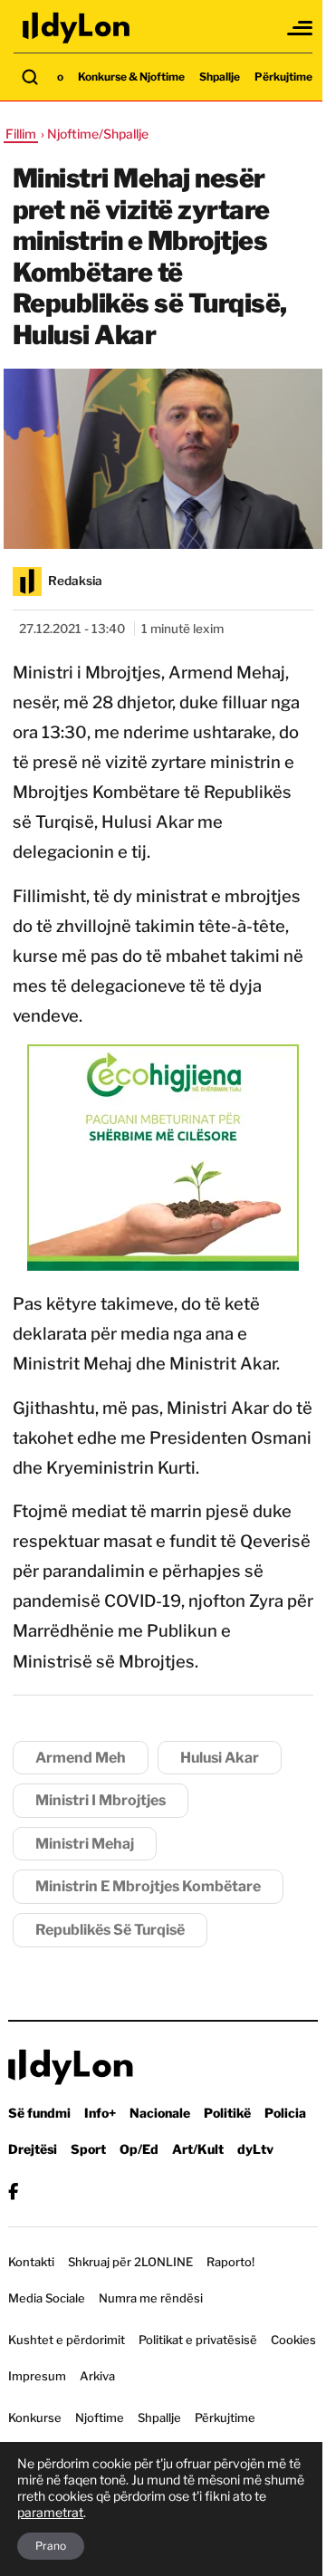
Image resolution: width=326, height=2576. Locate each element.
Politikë (227, 2113)
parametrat (50, 2512)
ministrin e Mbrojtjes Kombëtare (148, 1886)
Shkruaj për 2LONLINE (130, 2262)
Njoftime (100, 2417)
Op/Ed (139, 2149)
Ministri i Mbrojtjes (101, 1800)
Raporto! (230, 2262)
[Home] (77, 28)
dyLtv (255, 2149)
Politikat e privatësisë (198, 2340)
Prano (51, 2546)
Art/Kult (198, 2149)
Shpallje (220, 77)
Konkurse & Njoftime (131, 77)
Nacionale (160, 2113)
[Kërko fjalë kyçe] (30, 77)
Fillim (21, 134)
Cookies (293, 2340)
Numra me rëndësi (151, 2298)
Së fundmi (39, 2113)
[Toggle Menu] (301, 28)
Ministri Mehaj (85, 1844)
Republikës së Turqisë (110, 1930)
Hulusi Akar (220, 1758)
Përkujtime (283, 77)
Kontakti (31, 2262)
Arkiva (97, 2376)
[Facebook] (13, 2192)
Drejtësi (33, 2149)
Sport (88, 2149)
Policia (285, 2113)
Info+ (100, 2113)
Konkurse (35, 2417)
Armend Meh (81, 1758)
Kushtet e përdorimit (67, 2340)
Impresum (37, 2376)
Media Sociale (47, 2298)
